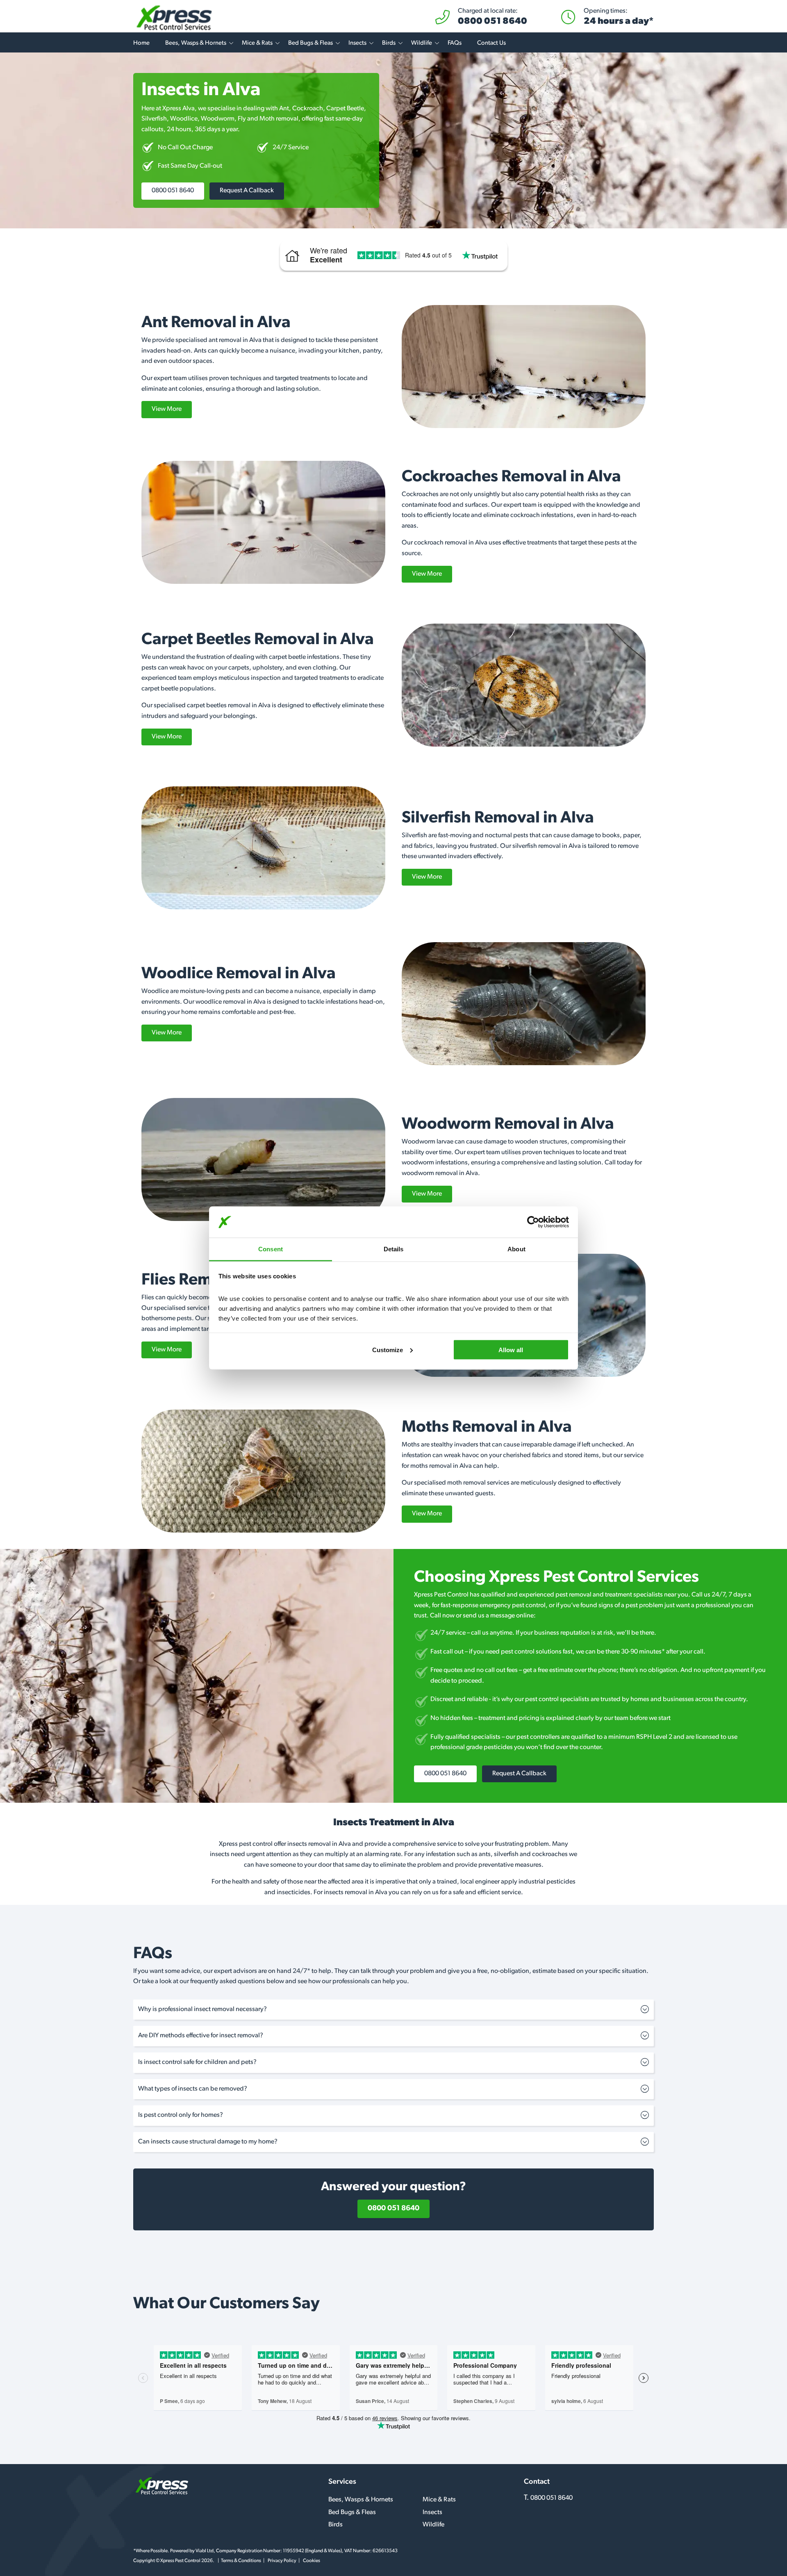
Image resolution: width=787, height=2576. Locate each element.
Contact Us (491, 43)
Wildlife (422, 43)
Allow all (511, 1349)
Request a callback (247, 191)
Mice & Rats (257, 43)
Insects (357, 43)
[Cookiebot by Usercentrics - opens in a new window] (533, 1222)
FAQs (455, 43)
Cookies (312, 2561)
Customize (388, 1349)
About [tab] (516, 1249)
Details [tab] (394, 1249)
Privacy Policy (282, 2561)
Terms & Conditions (241, 2561)
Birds (389, 43)
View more (167, 409)
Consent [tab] (271, 1249)
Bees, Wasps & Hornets (196, 43)
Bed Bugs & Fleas (310, 43)
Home (141, 43)
